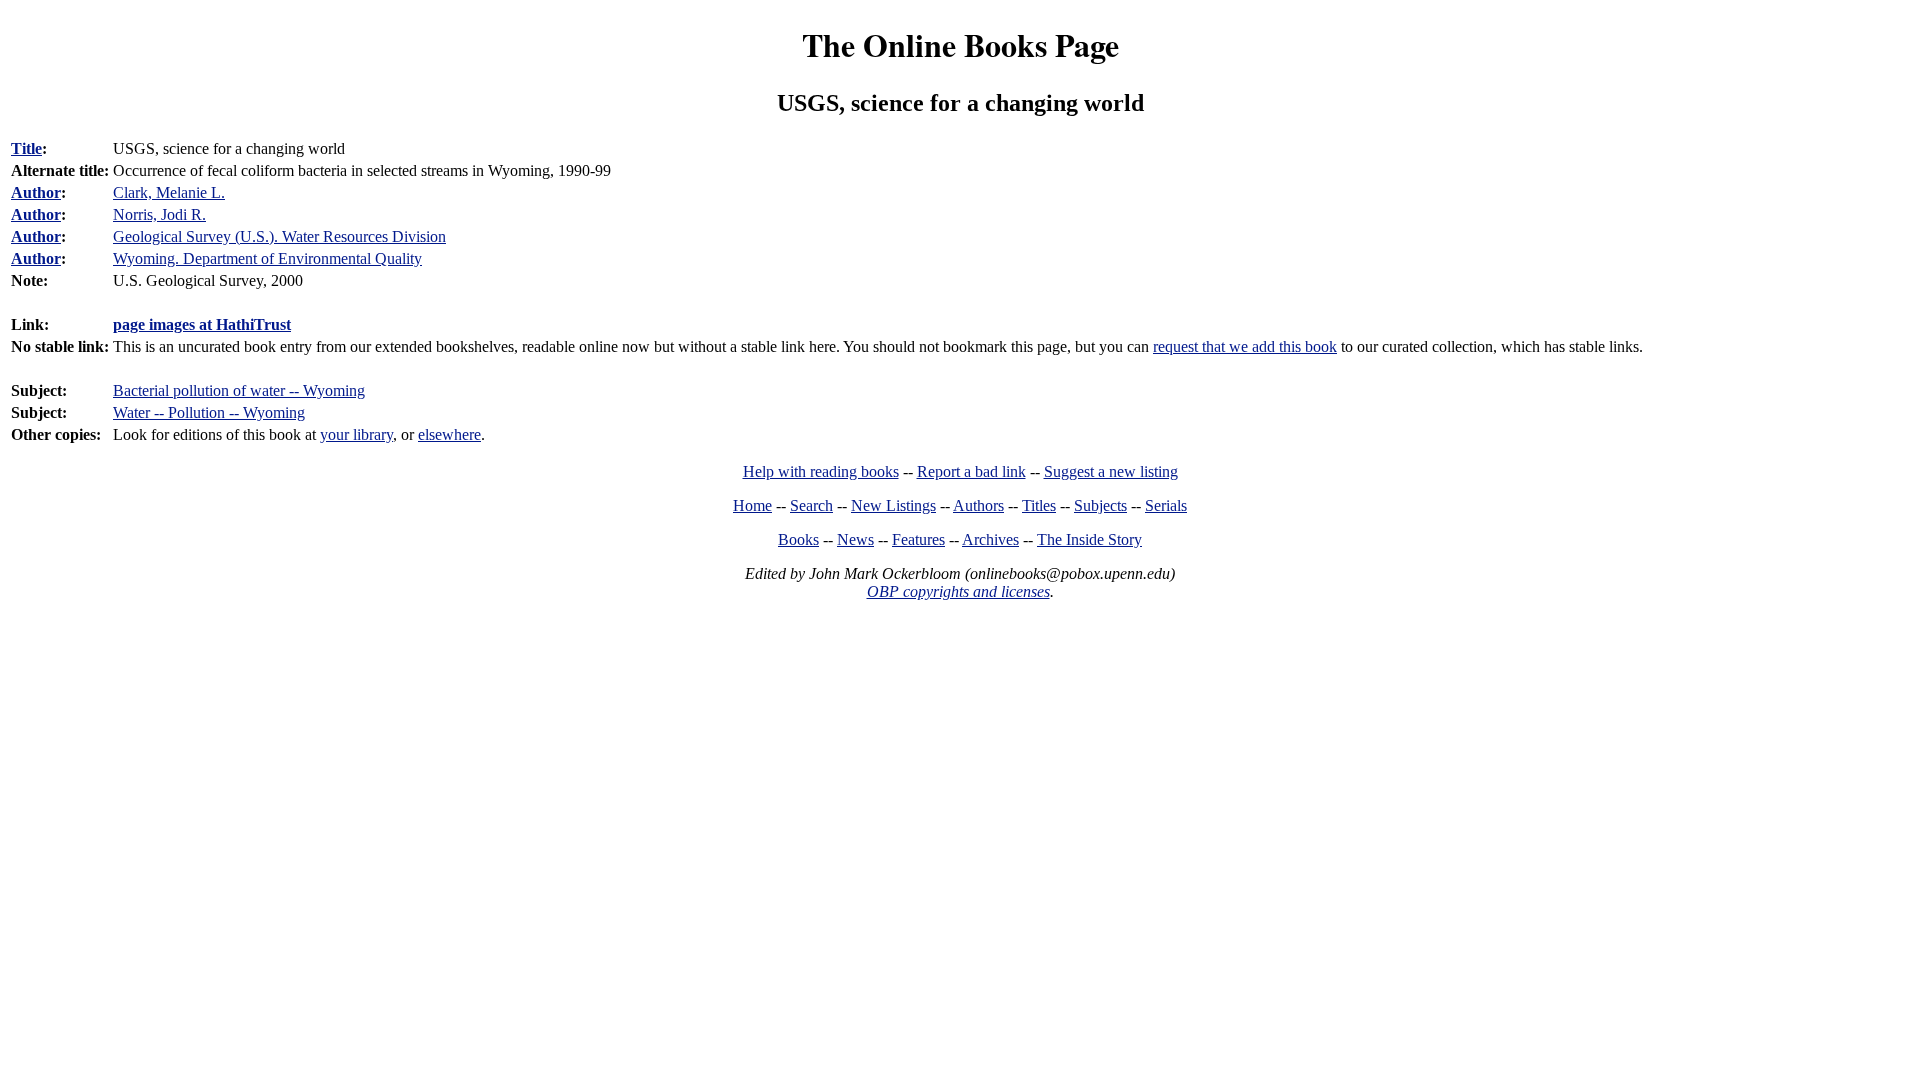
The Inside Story (1089, 539)
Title (26, 148)
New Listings (893, 505)
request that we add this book (1245, 346)
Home (752, 505)
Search (811, 505)
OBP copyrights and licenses (958, 591)
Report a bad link (971, 471)
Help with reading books (821, 471)
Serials (1166, 505)
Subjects (1100, 505)
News (855, 539)
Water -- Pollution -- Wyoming (209, 412)
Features (918, 539)
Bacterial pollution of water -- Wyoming (239, 390)
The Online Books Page (960, 44)
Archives (990, 539)
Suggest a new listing (1111, 471)
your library (356, 434)
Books (798, 539)
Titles (1039, 505)
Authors (978, 505)
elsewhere (449, 434)
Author (36, 192)
